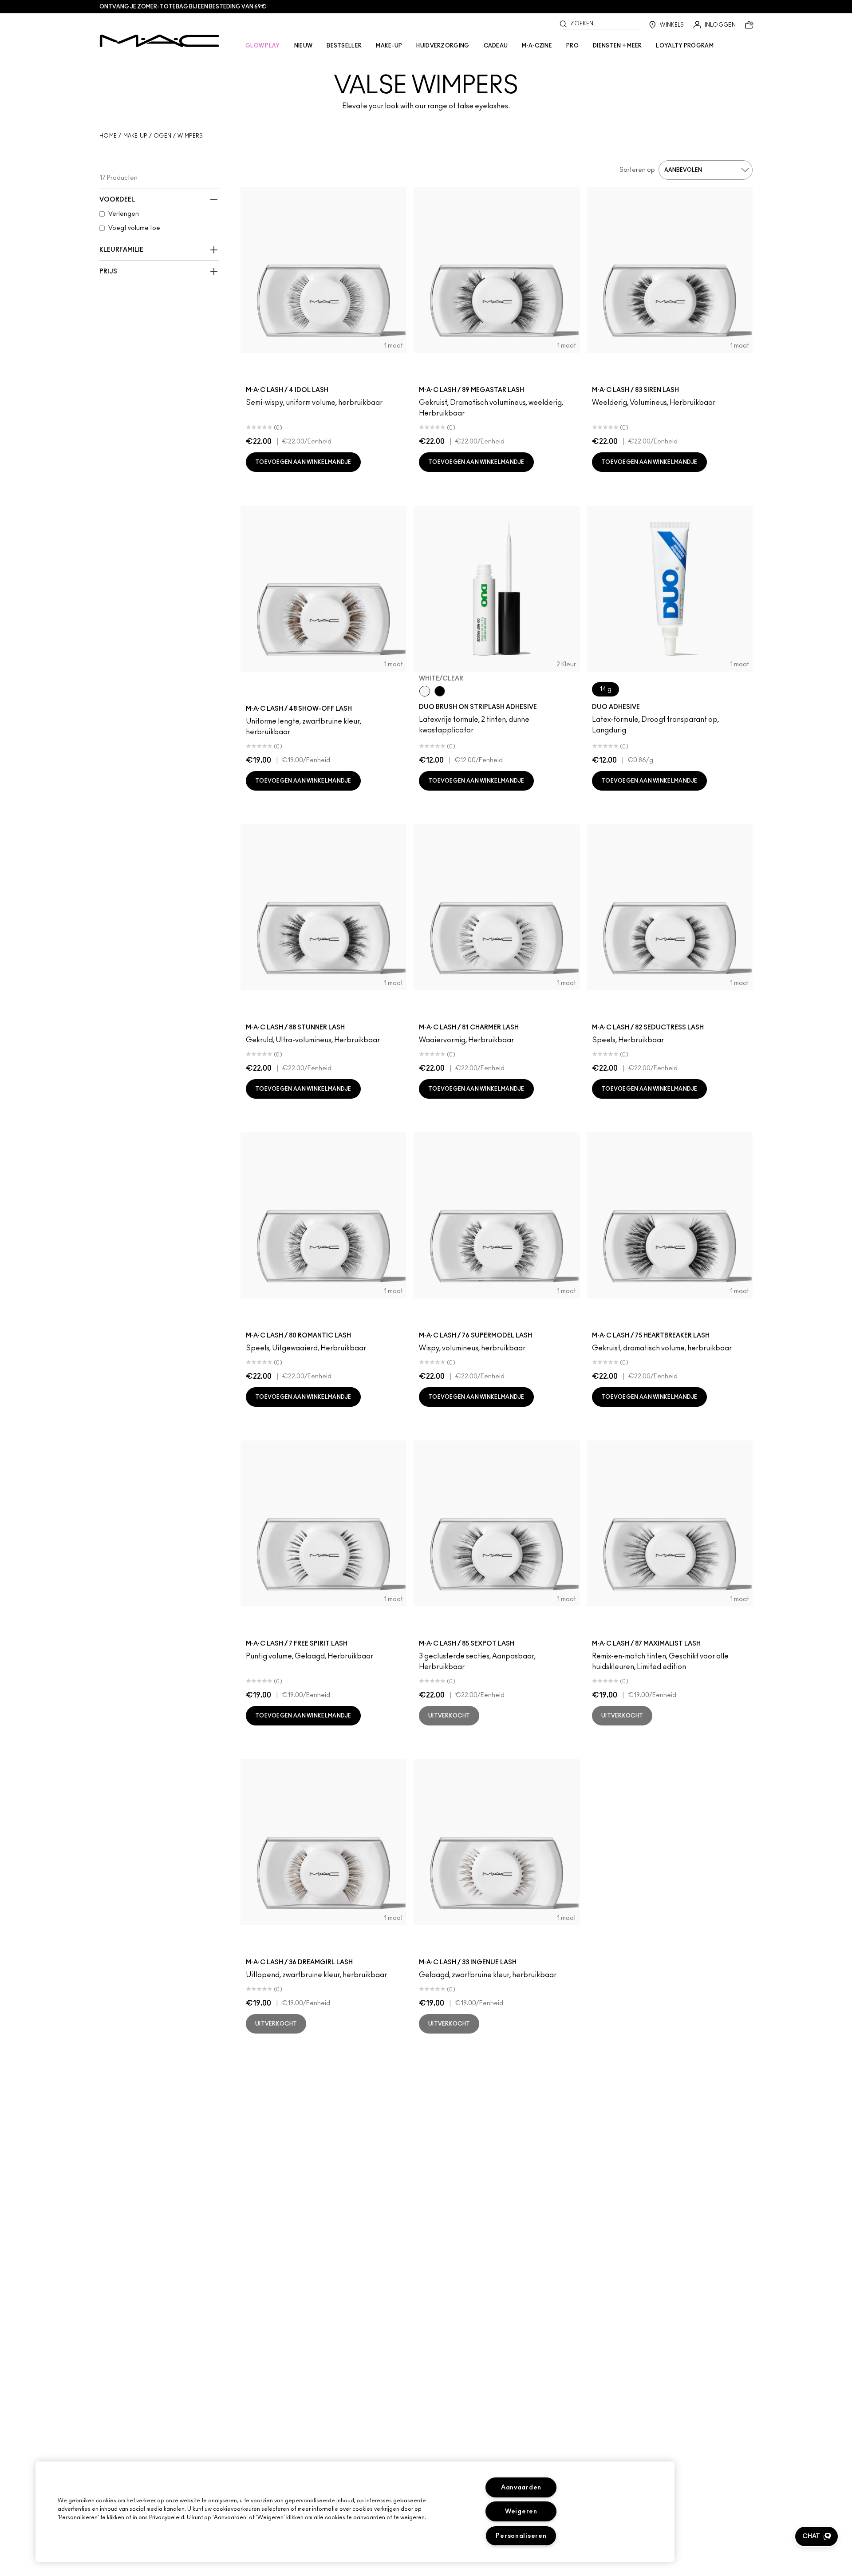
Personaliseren (521, 2536)
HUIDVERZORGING (443, 46)
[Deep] (440, 691)
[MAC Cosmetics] (160, 41)
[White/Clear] (425, 691)
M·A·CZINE (537, 46)
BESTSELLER (344, 46)
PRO (572, 46)
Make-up (135, 136)
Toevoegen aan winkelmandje (303, 462)
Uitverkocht (449, 1716)
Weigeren (521, 2511)
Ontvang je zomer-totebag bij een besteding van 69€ (183, 7)
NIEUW (304, 46)
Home (108, 136)
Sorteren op (637, 170)
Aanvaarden (521, 2487)
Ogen (162, 136)
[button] (816, 2536)
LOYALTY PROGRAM (685, 46)
